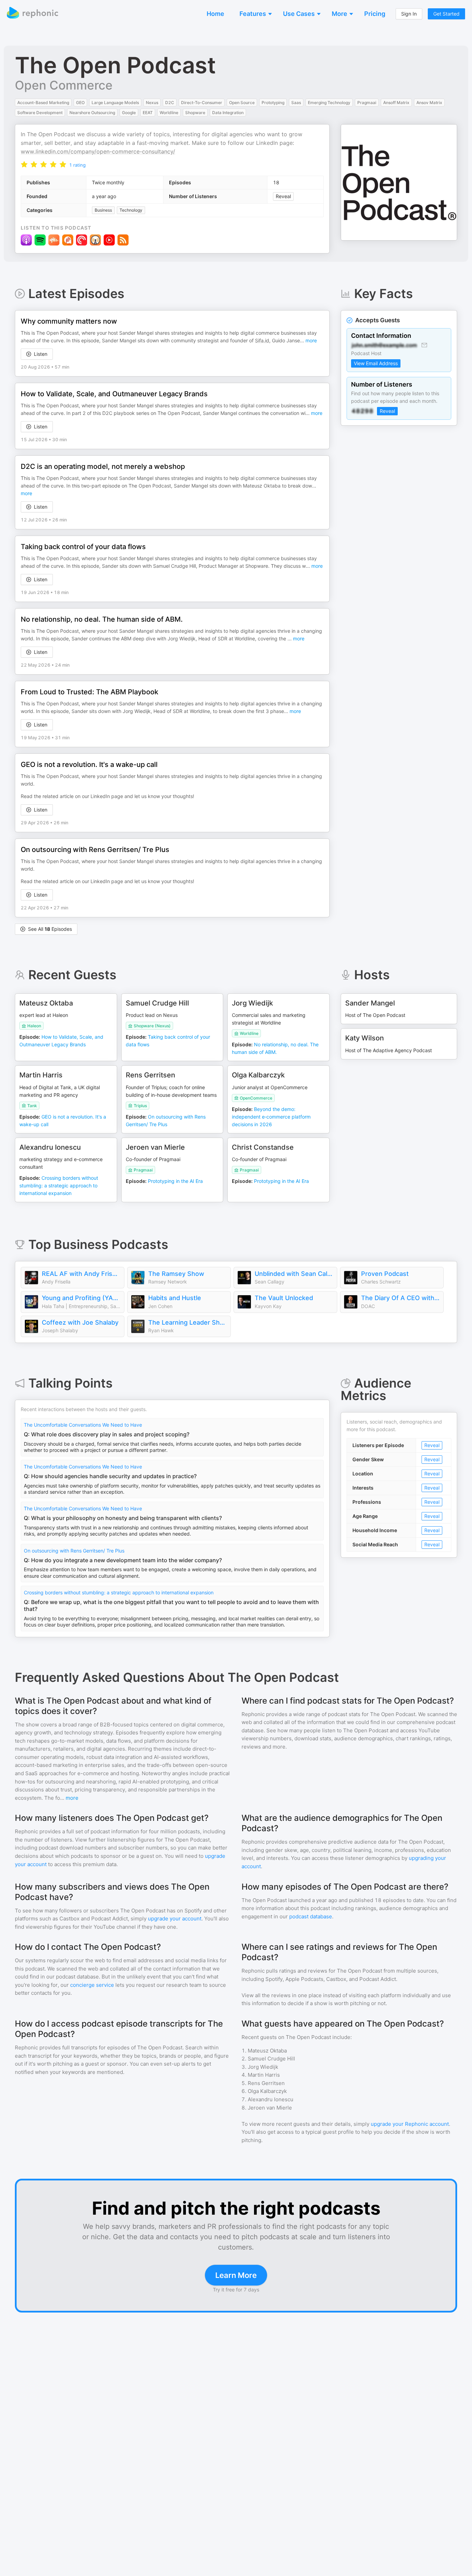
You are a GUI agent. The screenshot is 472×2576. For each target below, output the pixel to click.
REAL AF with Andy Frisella (81, 1274)
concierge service (92, 1985)
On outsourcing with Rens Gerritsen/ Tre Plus (74, 1551)
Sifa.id (262, 340)
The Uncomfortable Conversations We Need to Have (83, 1425)
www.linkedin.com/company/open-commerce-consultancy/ (98, 151)
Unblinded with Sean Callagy (294, 1274)
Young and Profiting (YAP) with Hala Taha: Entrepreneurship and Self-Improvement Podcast (81, 1298)
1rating (77, 165)
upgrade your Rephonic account (410, 2124)
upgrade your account (175, 1919)
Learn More (236, 2275)
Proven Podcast (385, 1274)
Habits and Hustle (175, 1298)
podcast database (311, 1916)
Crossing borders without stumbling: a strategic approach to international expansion (119, 1592)
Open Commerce (64, 85)
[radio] (24, 164)
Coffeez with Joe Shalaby (80, 1322)
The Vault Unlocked (284, 1298)
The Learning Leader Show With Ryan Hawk (188, 1322)
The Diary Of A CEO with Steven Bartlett (400, 1298)
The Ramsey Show (176, 1274)
